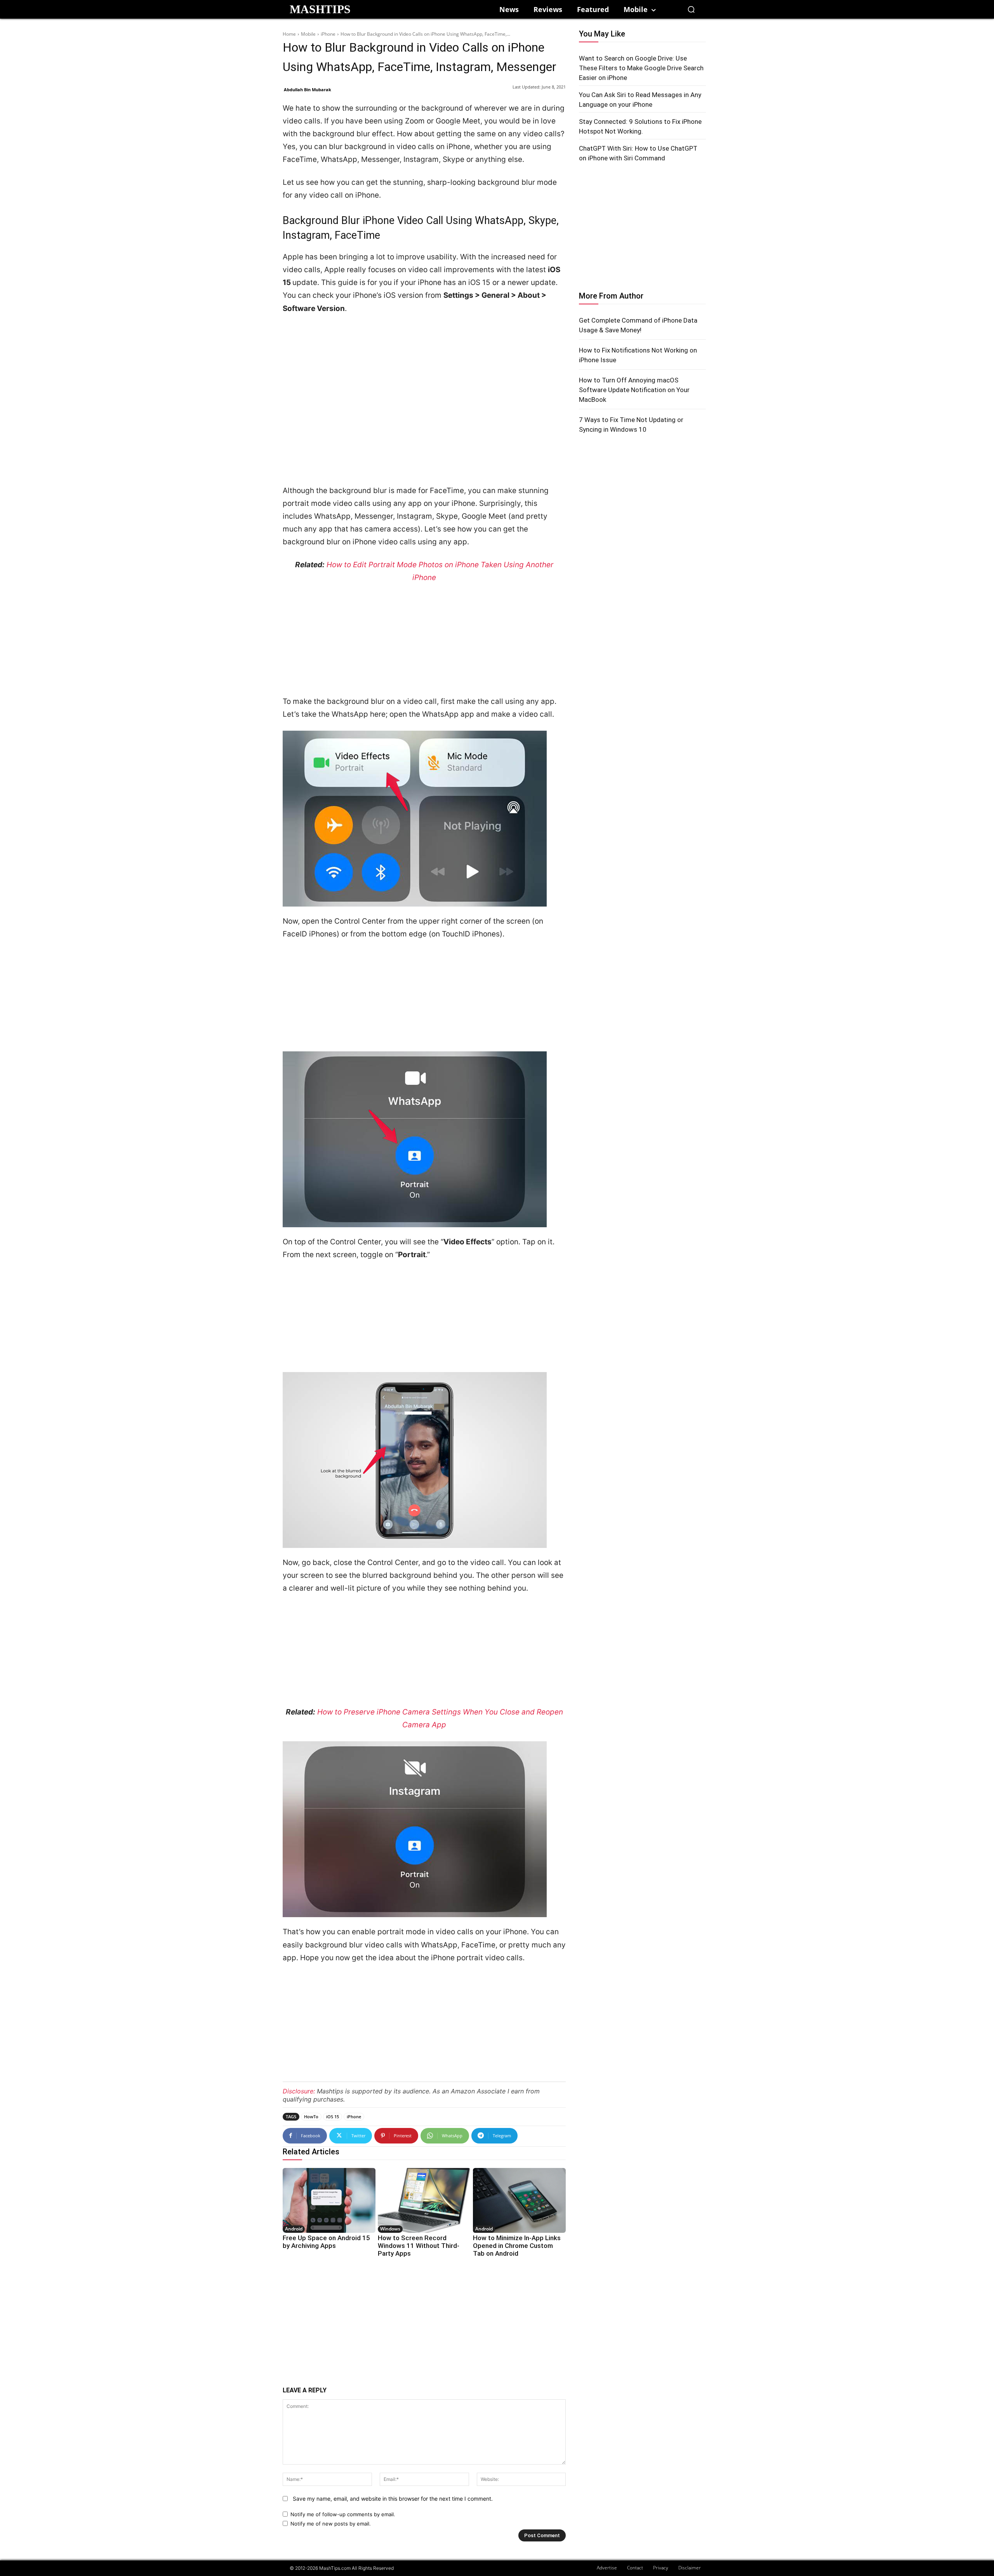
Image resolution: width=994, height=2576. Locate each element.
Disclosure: (299, 2091)
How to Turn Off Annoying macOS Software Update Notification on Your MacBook (634, 390)
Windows (390, 2229)
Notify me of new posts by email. (331, 2524)
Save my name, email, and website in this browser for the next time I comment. (393, 2499)
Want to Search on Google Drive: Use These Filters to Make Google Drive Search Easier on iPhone (641, 68)
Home (289, 34)
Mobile (308, 34)
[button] (691, 9)
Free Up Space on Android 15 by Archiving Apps (326, 2242)
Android (294, 2229)
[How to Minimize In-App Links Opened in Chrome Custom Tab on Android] (519, 2200)
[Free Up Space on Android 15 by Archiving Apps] (329, 2200)
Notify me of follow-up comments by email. (343, 2514)
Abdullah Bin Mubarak (308, 89)
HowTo (311, 2117)
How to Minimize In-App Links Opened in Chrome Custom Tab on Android (517, 2246)
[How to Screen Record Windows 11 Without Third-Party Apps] (424, 2200)
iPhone (328, 34)
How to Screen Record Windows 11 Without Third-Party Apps (419, 2246)
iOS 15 (333, 2117)
